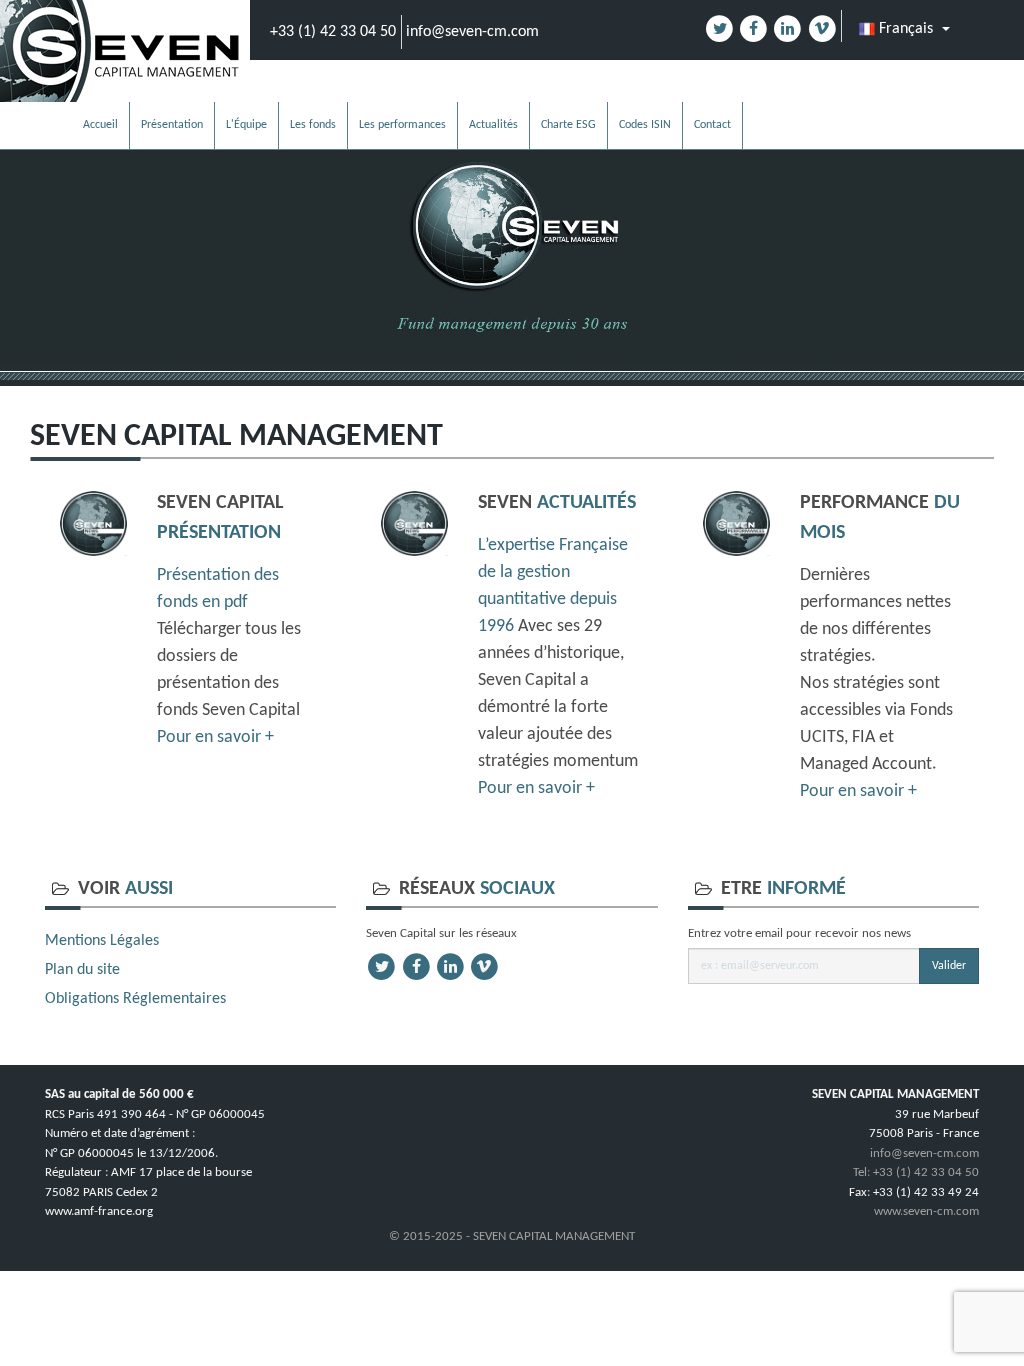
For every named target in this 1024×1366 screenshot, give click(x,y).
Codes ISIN (645, 125)
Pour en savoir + (215, 737)
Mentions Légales (102, 941)
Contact (712, 125)
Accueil (100, 125)
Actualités (493, 125)
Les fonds (313, 125)
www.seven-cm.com (926, 1211)
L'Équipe (246, 125)
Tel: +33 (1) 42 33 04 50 (916, 1172)
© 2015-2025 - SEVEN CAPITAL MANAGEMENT (512, 1236)
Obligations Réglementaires (135, 999)
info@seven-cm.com (472, 32)
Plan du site (82, 970)
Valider (949, 966)
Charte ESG (568, 125)
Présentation (172, 125)
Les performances (402, 125)
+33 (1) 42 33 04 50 (333, 32)
